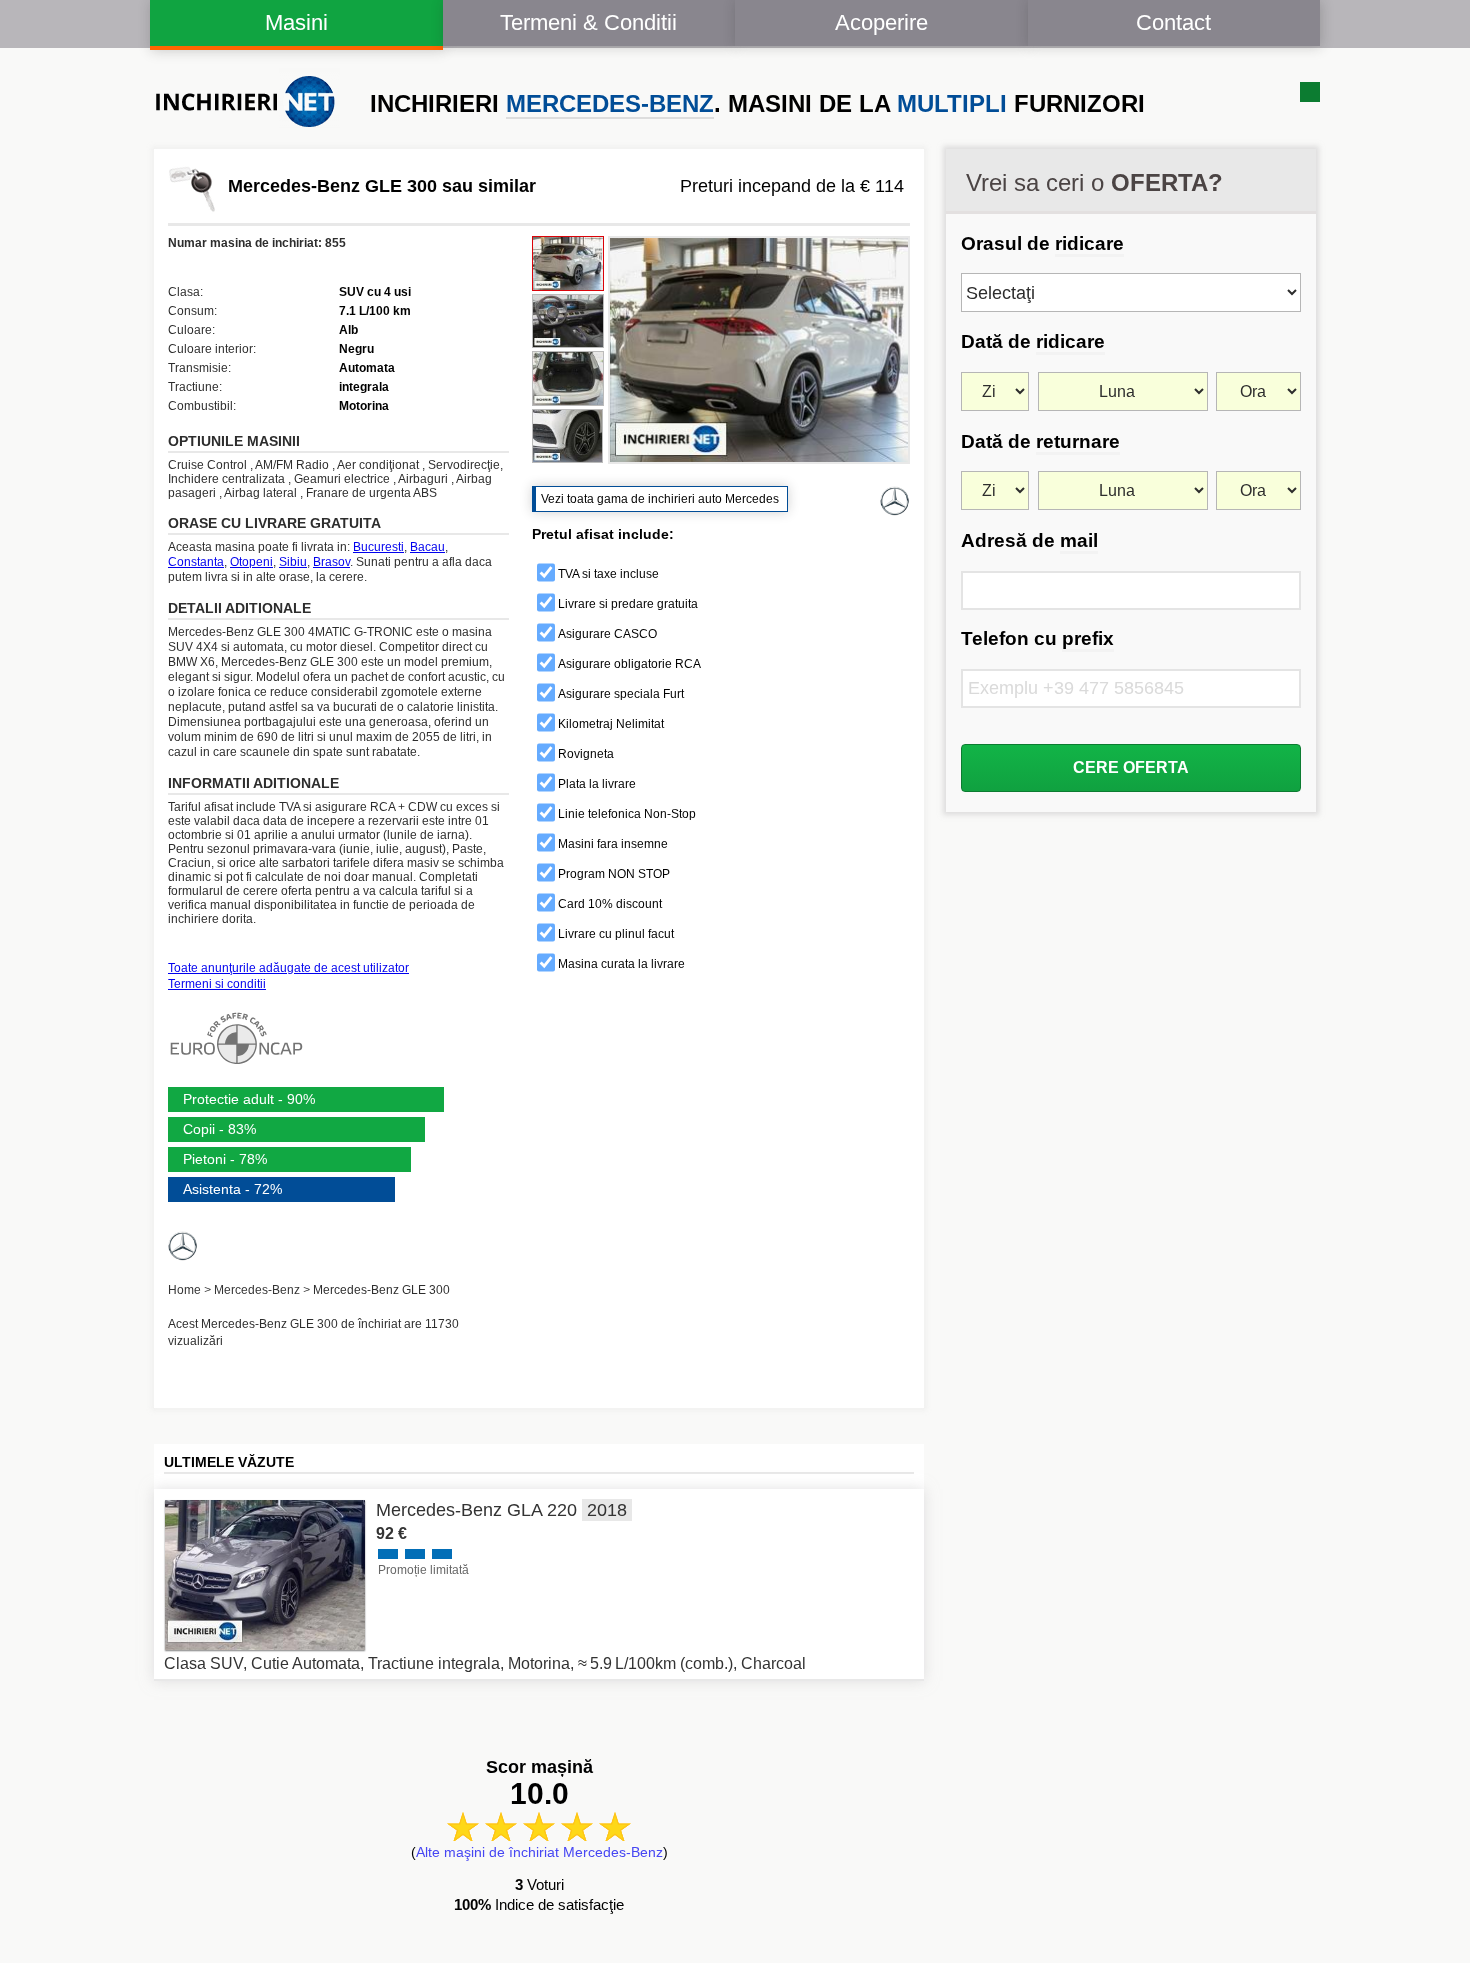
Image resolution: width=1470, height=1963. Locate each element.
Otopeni (251, 562)
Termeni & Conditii (588, 22)
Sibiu (293, 562)
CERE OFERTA (1131, 767)
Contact (1173, 22)
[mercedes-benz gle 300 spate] (568, 378)
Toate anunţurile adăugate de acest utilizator (288, 968)
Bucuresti (378, 547)
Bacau (427, 547)
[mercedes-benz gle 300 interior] (568, 321)
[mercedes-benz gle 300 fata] (568, 263)
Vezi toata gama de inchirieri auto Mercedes (660, 499)
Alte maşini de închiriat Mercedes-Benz (539, 1852)
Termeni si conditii (217, 984)
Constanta (196, 562)
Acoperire (881, 22)
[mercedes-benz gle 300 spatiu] (567, 436)
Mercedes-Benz (257, 1290)
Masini (296, 22)
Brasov (331, 562)
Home (184, 1290)
